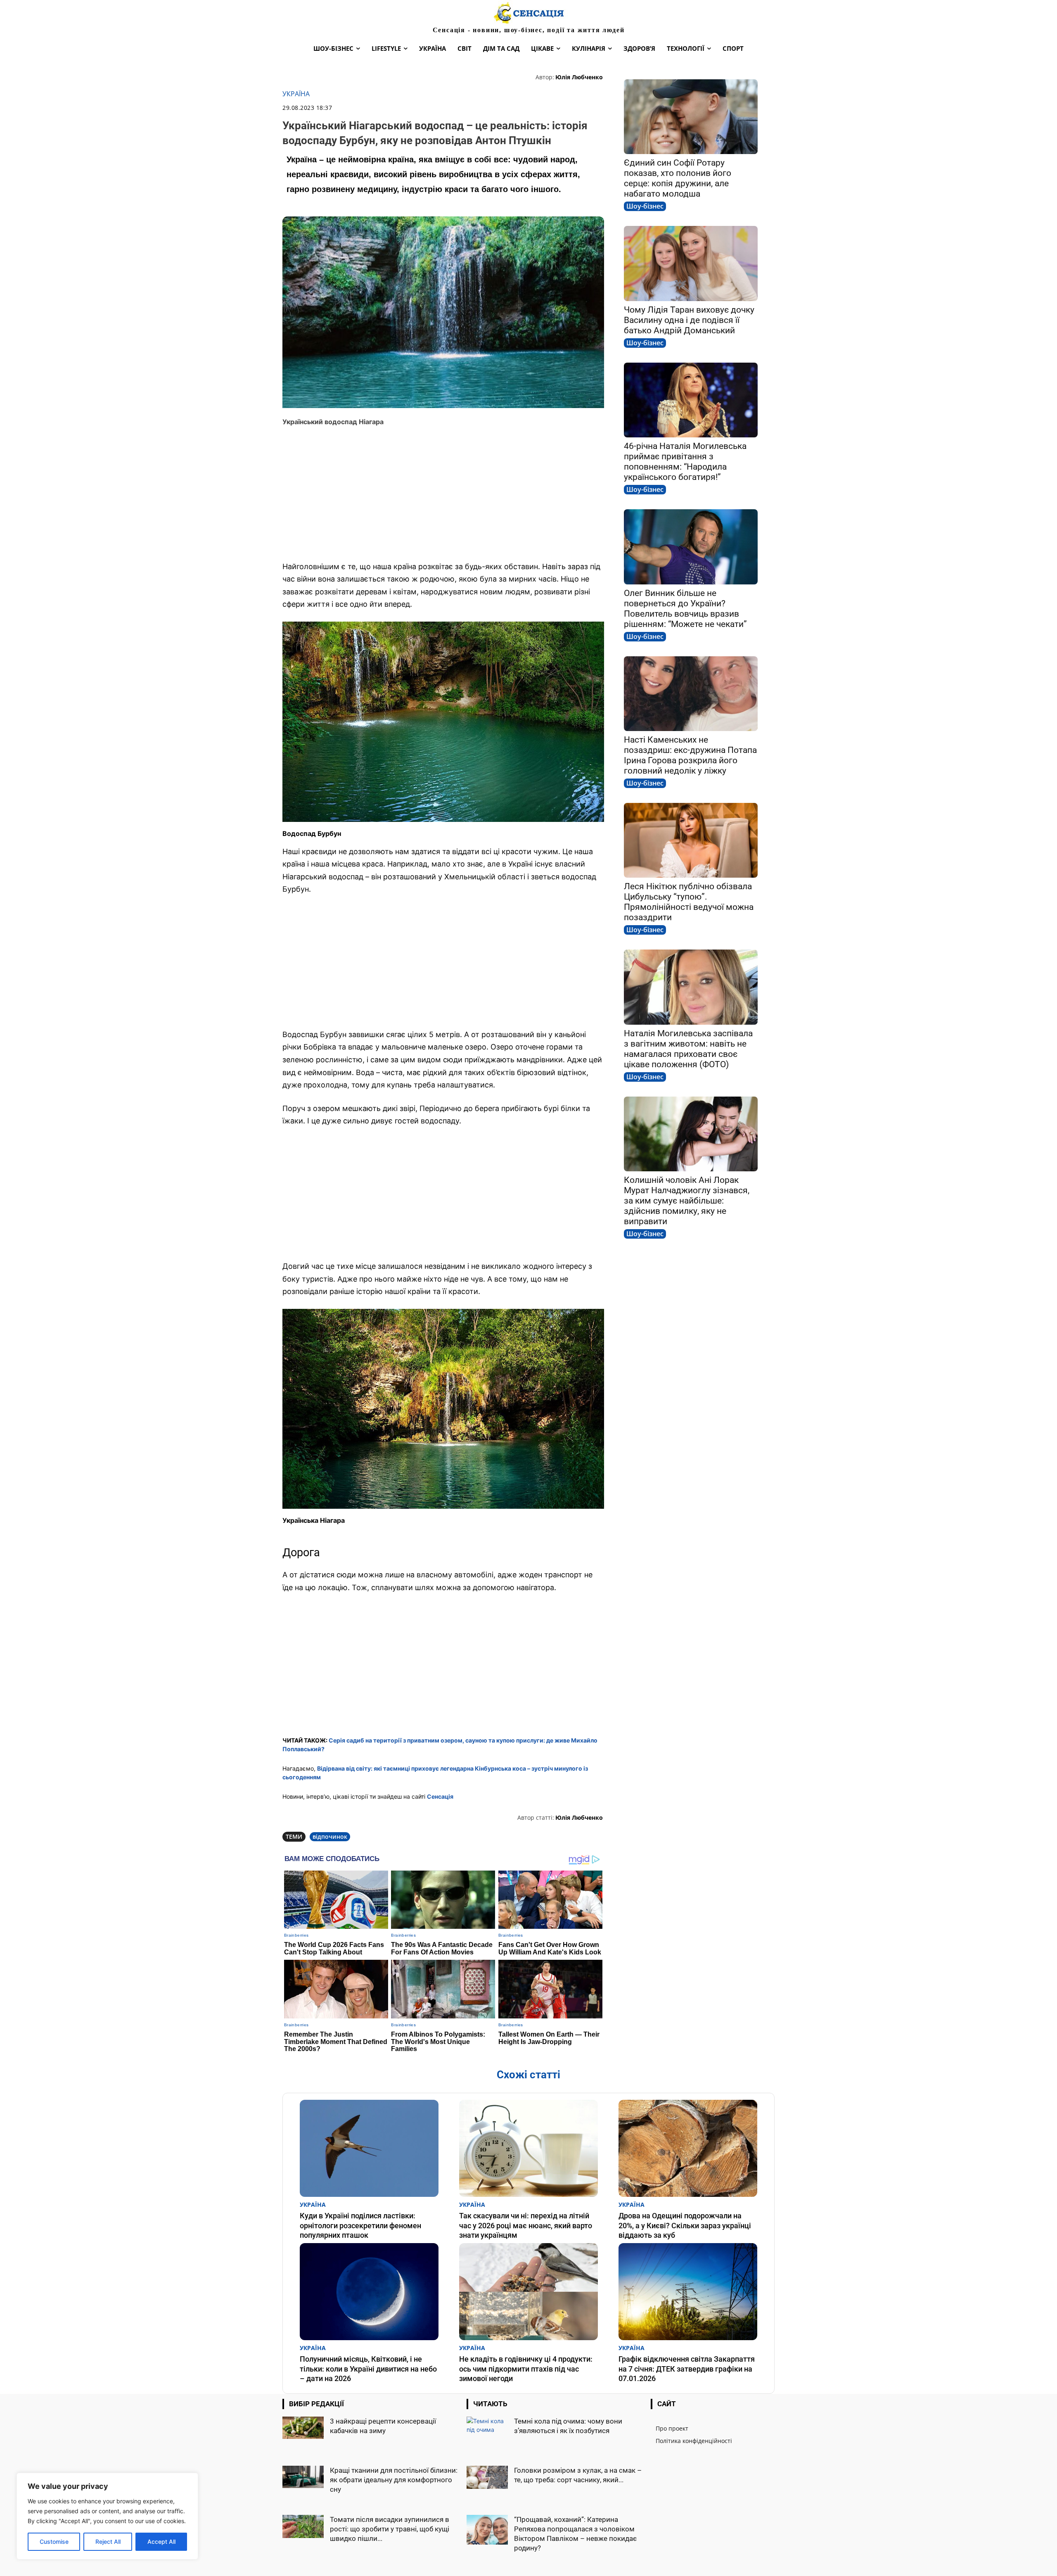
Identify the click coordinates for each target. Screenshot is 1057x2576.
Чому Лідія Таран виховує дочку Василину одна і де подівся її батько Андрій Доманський (689, 320)
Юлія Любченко (579, 77)
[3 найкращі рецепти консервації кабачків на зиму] (303, 2428)
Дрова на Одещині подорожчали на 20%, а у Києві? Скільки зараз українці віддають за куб (685, 2225)
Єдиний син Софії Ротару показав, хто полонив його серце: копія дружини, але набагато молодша (678, 178)
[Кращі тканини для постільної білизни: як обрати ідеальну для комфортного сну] (303, 2477)
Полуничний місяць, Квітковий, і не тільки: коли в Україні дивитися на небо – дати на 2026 (368, 2369)
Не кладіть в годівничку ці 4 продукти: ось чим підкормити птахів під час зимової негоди (526, 2369)
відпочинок (330, 1836)
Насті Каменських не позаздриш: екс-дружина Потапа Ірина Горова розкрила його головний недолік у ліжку (690, 755)
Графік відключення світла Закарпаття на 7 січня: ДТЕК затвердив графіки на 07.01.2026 (687, 2369)
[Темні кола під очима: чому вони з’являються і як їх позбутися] (487, 2431)
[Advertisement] (443, 494)
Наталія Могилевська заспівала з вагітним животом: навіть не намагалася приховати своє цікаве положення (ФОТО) (688, 1049)
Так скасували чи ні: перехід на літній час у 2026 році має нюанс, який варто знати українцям (526, 2225)
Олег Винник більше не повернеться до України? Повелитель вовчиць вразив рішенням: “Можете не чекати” (685, 609)
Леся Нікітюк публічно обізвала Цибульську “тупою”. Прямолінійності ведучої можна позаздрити (689, 902)
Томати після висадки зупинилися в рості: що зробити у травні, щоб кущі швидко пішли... (390, 2529)
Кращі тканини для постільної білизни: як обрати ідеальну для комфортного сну (394, 2480)
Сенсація (440, 1796)
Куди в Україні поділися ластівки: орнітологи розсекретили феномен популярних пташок (360, 2225)
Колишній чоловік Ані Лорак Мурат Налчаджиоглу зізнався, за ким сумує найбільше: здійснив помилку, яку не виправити (687, 1201)
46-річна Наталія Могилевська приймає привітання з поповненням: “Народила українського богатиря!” (685, 462)
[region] (107, 2516)
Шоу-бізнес (645, 206)
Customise (54, 2542)
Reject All (108, 2542)
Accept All (161, 2542)
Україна (296, 94)
